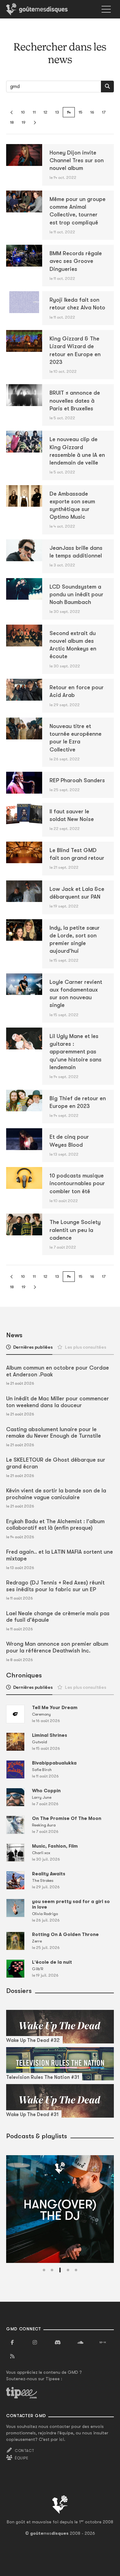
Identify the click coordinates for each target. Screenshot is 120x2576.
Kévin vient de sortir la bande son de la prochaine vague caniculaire (56, 1494)
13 (57, 112)
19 (24, 122)
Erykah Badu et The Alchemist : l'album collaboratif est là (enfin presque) (55, 1525)
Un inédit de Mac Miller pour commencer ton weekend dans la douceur (58, 1402)
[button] (44, 2270)
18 (12, 122)
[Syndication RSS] (12, 2357)
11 (34, 112)
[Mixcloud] (103, 2343)
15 (80, 112)
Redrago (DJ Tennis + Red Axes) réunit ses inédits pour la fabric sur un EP (55, 1586)
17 (104, 112)
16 (92, 112)
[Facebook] (12, 2343)
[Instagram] (35, 2343)
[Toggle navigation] (106, 9)
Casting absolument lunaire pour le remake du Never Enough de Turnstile (54, 1433)
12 (45, 112)
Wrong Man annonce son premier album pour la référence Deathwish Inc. (57, 1647)
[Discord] (58, 2343)
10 (23, 112)
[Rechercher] (107, 87)
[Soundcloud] (80, 2343)
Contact (24, 2451)
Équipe (22, 2458)
